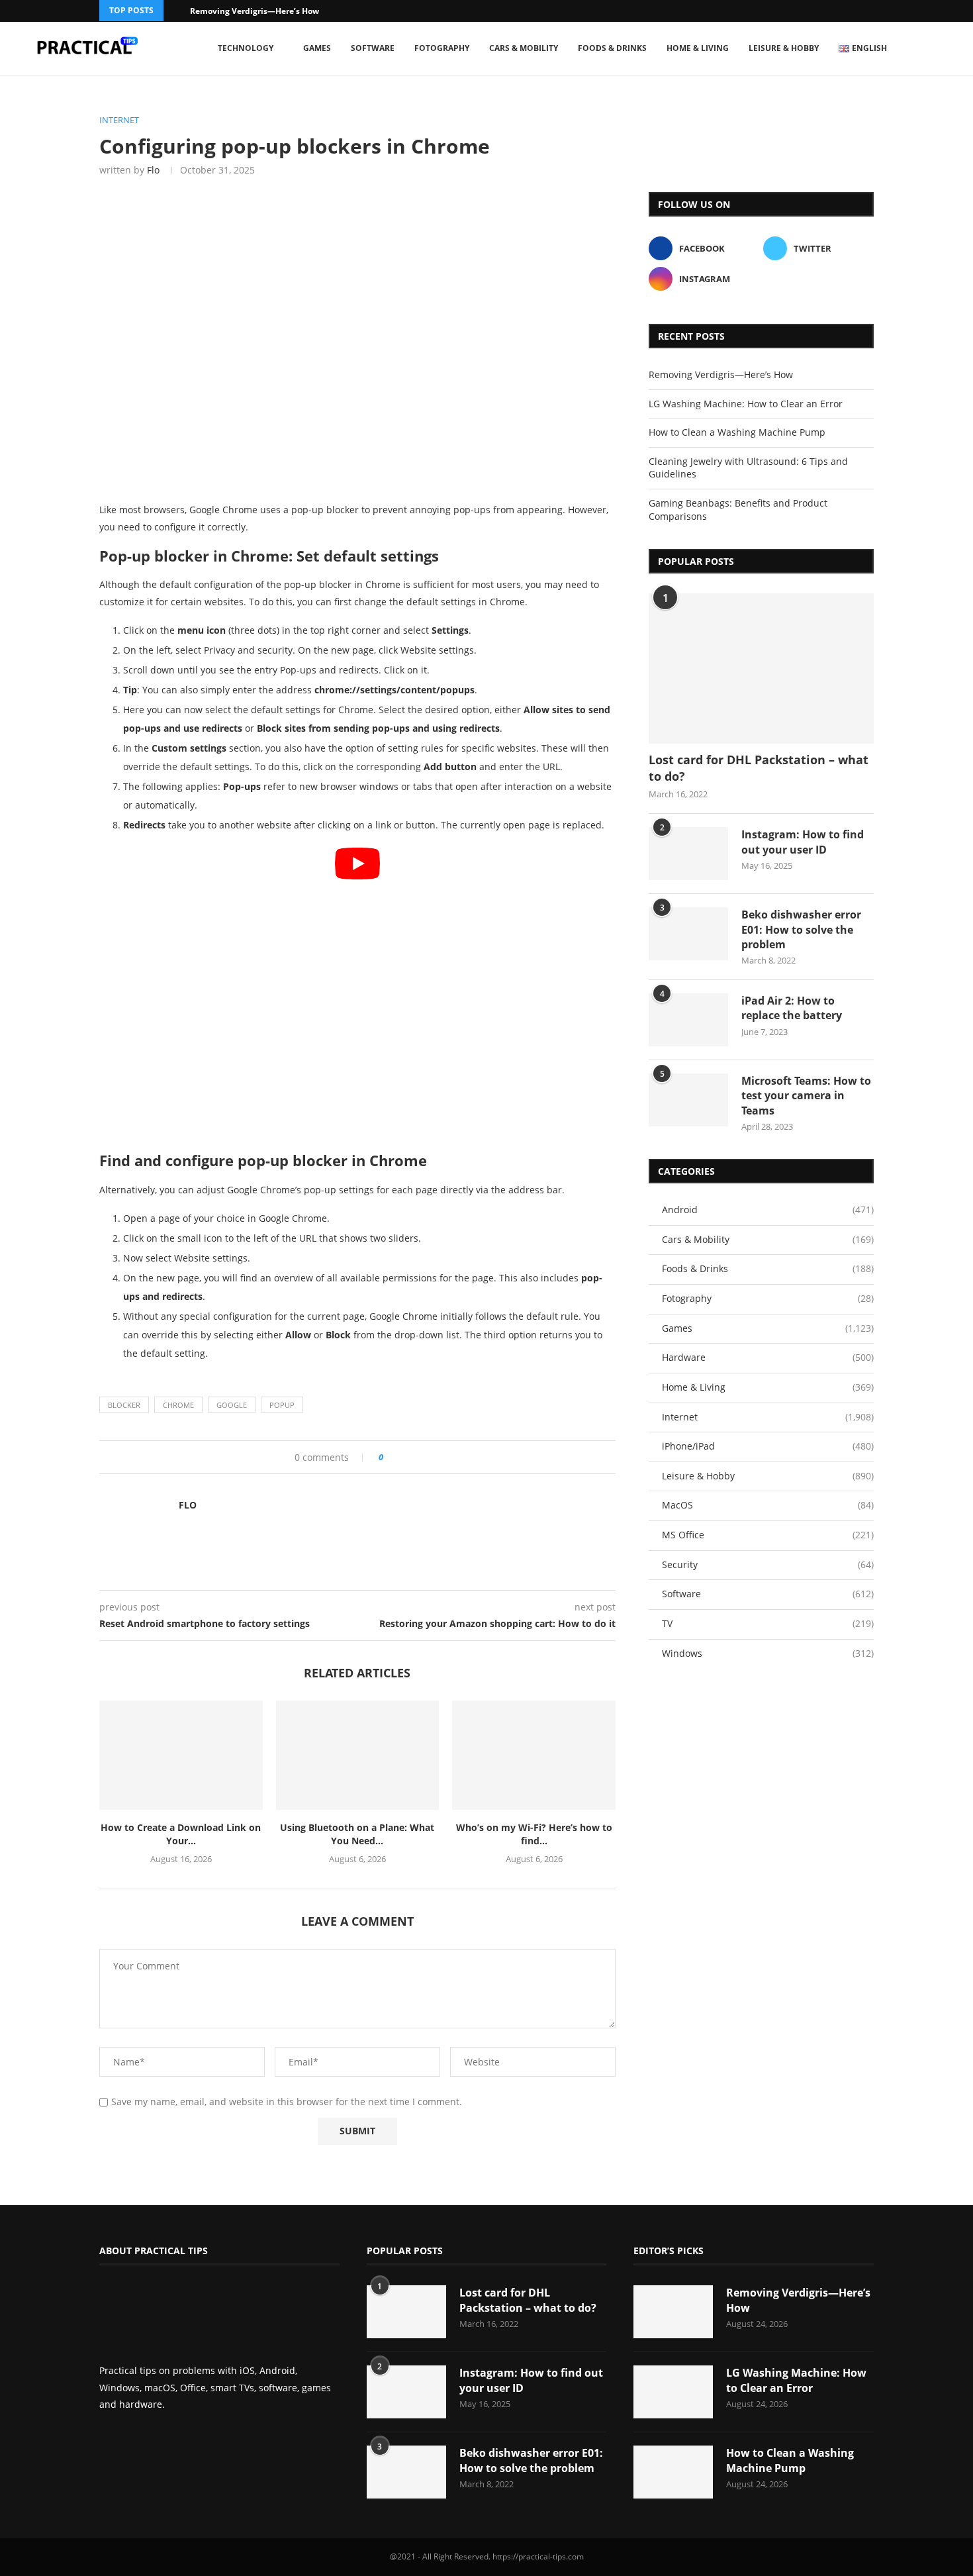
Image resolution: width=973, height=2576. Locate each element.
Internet (768, 1417)
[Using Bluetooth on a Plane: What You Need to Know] (358, 1755)
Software (373, 48)
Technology (246, 48)
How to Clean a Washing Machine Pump (737, 432)
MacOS (768, 1505)
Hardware (768, 1357)
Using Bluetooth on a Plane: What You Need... (357, 1834)
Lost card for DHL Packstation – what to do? (759, 768)
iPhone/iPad (768, 1446)
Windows (768, 1653)
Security (768, 1564)
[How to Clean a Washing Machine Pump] (673, 2472)
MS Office (768, 1535)
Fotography (442, 48)
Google (232, 1405)
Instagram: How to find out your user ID (803, 842)
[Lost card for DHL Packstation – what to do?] (761, 669)
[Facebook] (853, 11)
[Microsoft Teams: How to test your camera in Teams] (688, 1100)
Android (768, 1210)
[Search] (943, 48)
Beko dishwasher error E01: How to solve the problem (801, 929)
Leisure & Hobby (784, 48)
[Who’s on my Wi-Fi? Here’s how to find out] (534, 1755)
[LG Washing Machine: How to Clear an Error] (673, 2392)
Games (317, 48)
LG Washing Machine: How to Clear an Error (746, 404)
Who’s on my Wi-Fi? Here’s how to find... (534, 1834)
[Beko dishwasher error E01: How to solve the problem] (688, 934)
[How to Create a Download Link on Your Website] (181, 1755)
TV (768, 1623)
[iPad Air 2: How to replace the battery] (688, 1020)
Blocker (124, 1405)
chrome (178, 1405)
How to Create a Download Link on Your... (181, 1834)
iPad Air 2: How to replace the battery (792, 1008)
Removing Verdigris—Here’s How (255, 11)
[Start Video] (357, 993)
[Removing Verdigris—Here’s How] (673, 2312)
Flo (153, 170)
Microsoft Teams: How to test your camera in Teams (806, 1096)
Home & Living (698, 48)
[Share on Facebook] (398, 1457)
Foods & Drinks (612, 48)
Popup (282, 1405)
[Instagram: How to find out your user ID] (688, 854)
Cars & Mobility (524, 48)
